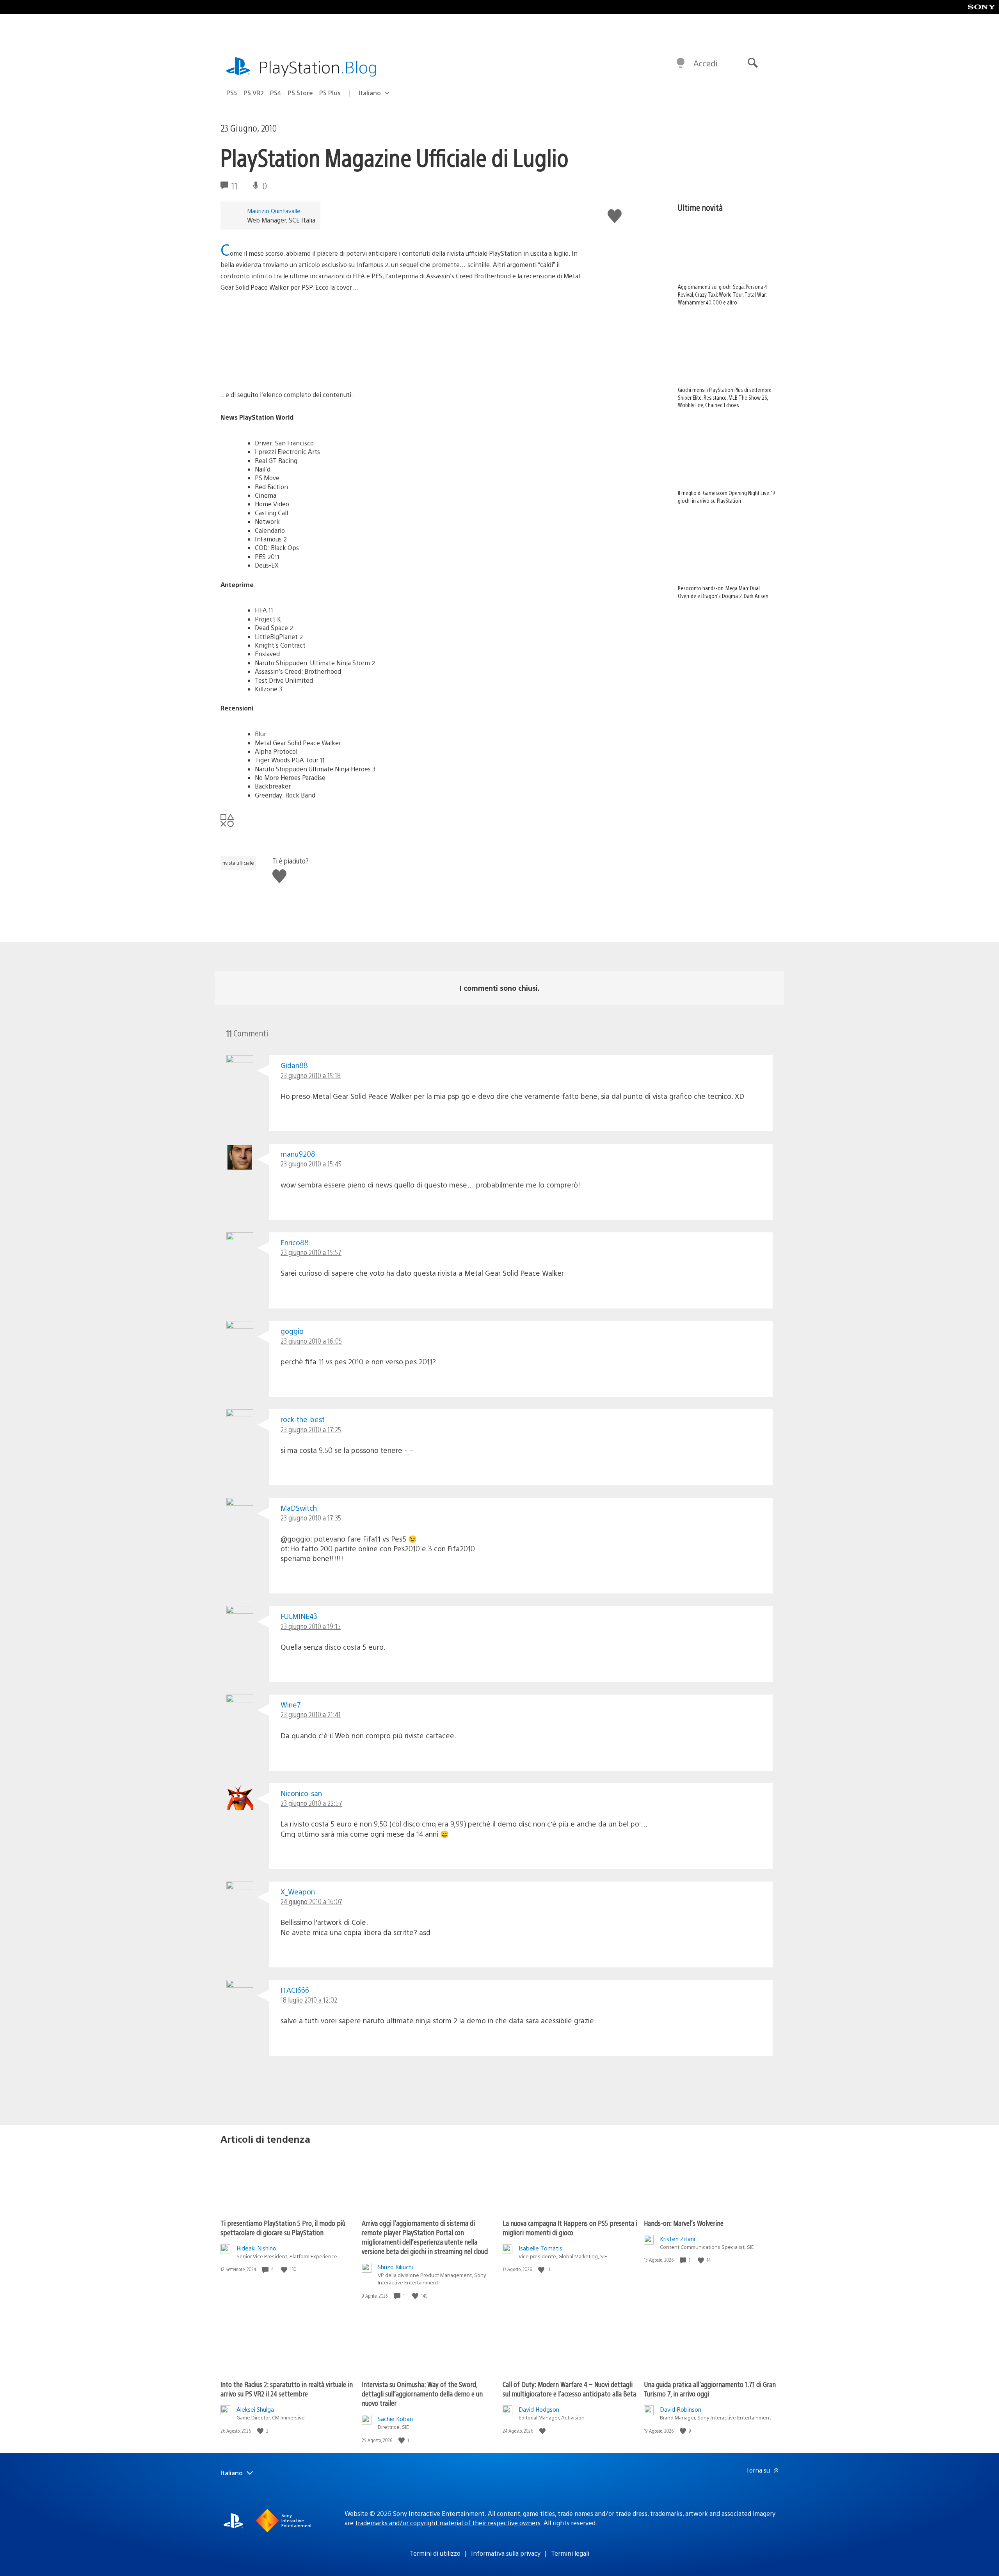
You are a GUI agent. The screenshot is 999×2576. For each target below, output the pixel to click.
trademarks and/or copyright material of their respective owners (448, 2523)
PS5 (232, 93)
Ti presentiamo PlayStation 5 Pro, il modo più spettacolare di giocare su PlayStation (283, 2228)
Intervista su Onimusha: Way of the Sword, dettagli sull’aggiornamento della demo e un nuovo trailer (422, 2394)
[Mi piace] (285, 2269)
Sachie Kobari (395, 2418)
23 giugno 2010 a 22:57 (311, 1803)
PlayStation (318, 67)
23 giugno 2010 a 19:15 (311, 1626)
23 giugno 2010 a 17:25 (311, 1429)
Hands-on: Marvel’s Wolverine (684, 2223)
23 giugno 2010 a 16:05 (311, 1341)
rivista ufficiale (238, 863)
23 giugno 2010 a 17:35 (311, 1518)
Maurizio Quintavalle (274, 211)
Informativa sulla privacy (506, 2553)
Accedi (705, 63)
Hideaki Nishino (256, 2248)
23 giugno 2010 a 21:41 (311, 1714)
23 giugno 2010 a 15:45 (311, 1163)
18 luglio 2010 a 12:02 (309, 2000)
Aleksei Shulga (255, 2409)
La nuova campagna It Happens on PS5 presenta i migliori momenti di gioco (570, 2228)
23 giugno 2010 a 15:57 (311, 1252)
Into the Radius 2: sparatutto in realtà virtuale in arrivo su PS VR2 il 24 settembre (287, 2389)
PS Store (300, 93)
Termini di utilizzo (435, 2553)
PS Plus (330, 93)
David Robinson (681, 2409)
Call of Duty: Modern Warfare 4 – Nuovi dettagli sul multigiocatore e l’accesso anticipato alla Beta (569, 2389)
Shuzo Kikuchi (395, 2267)
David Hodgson (539, 2409)
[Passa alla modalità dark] (681, 63)
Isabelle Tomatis (540, 2248)
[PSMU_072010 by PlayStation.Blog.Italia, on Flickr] (281, 368)
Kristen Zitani (677, 2239)
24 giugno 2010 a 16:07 (311, 1901)
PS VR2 (254, 93)
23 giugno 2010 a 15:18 (311, 1075)
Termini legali (570, 2553)
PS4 (276, 93)
